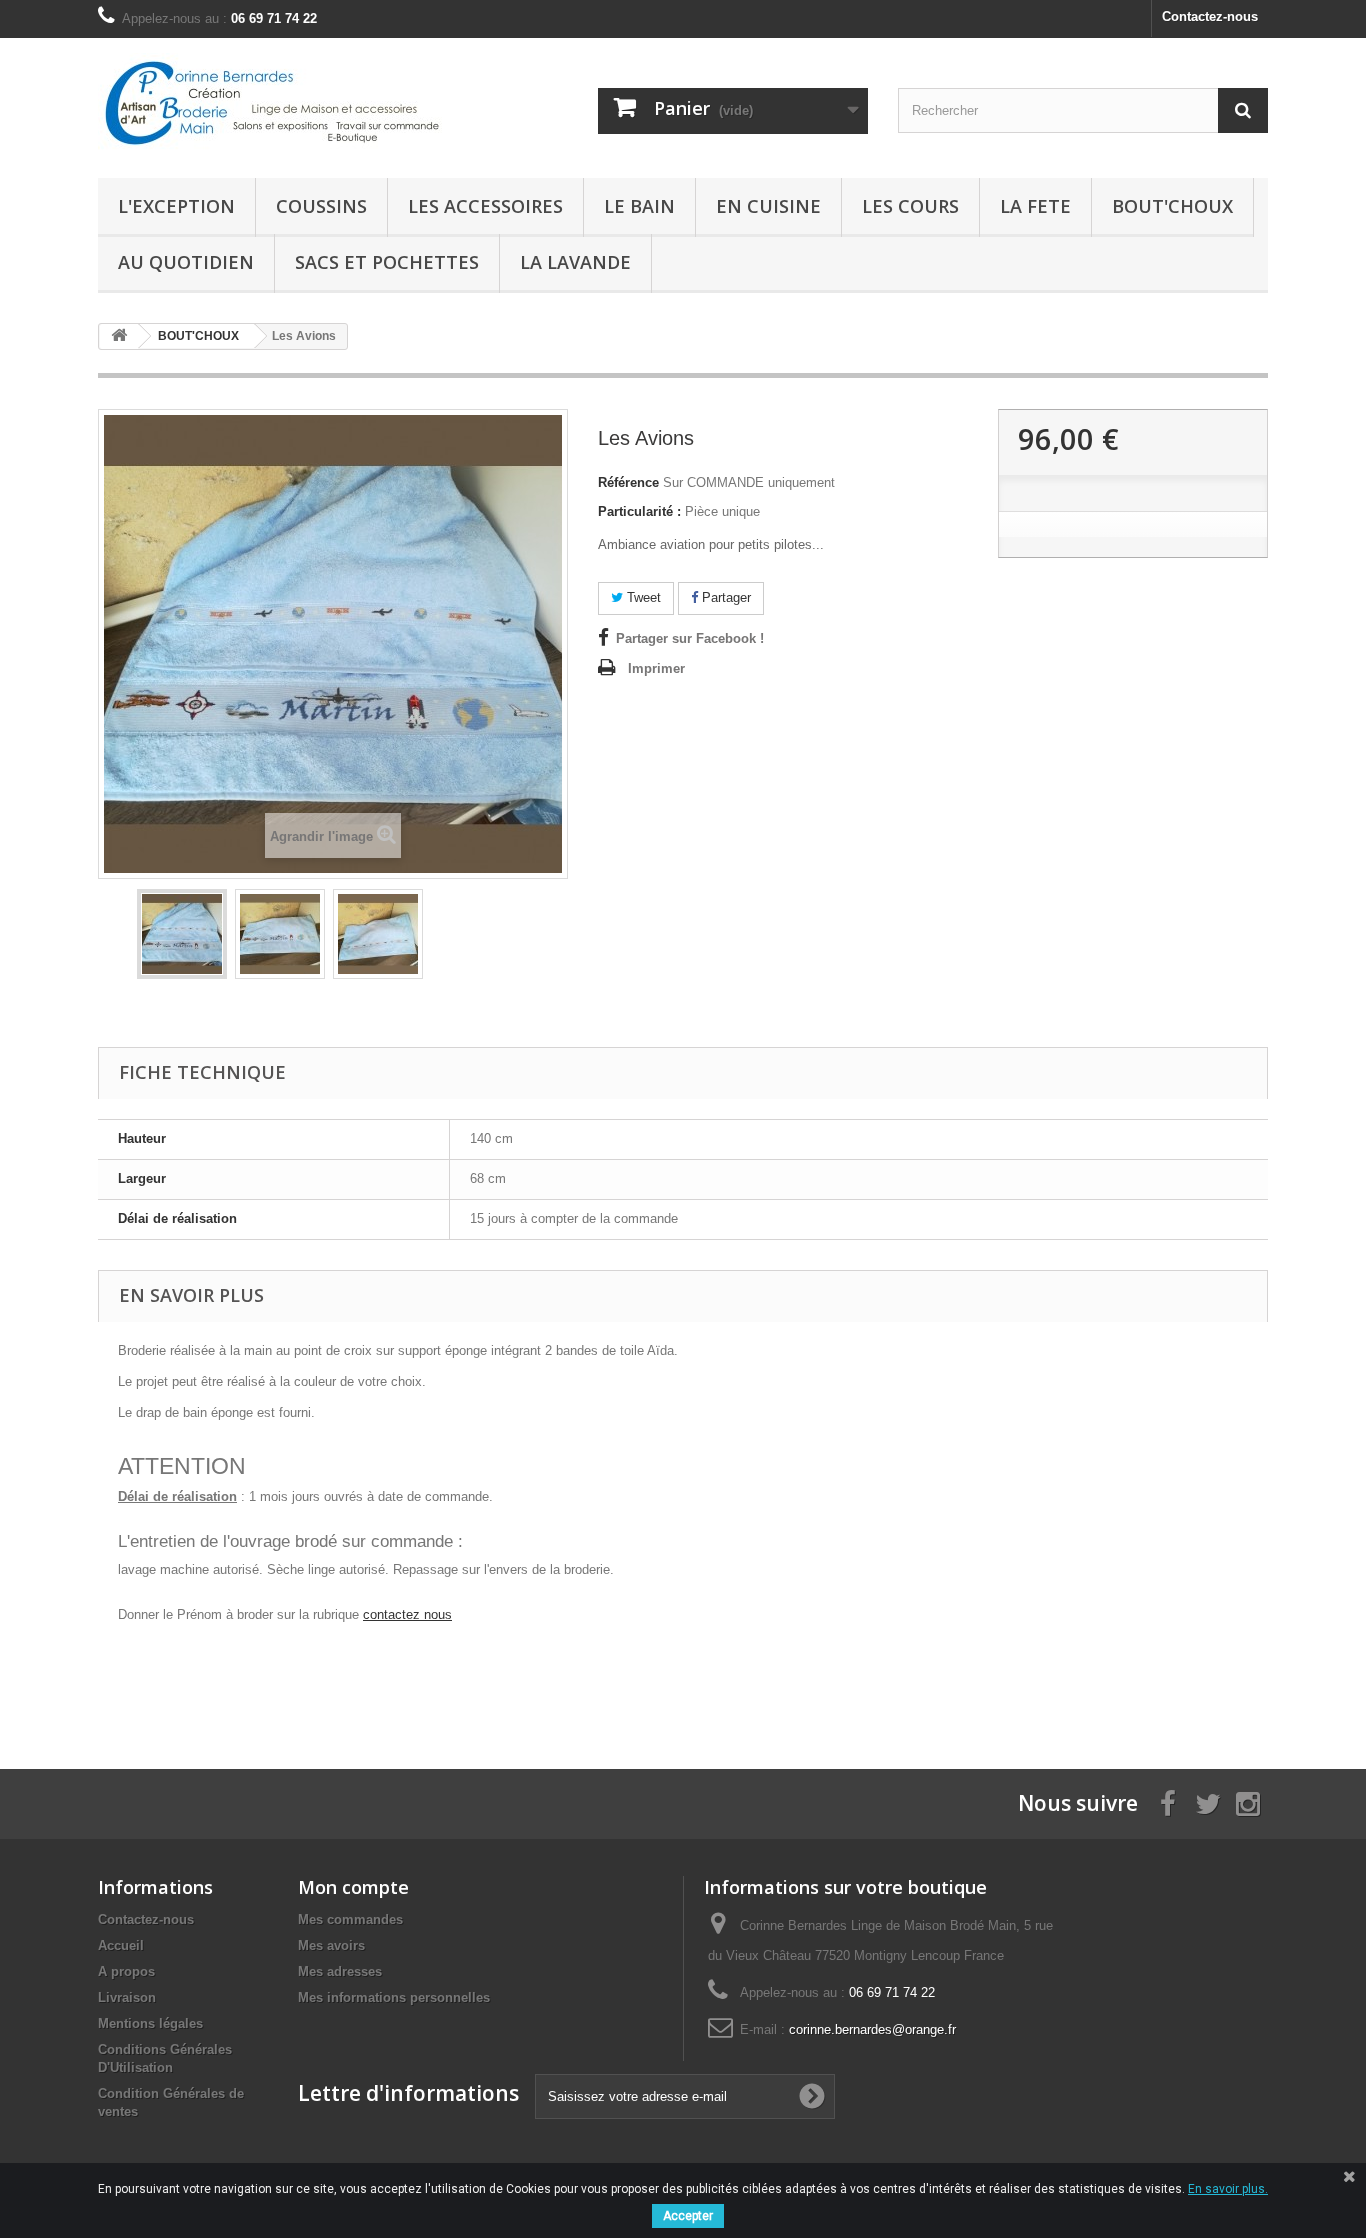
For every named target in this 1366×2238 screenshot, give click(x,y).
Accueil (121, 1945)
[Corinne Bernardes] (283, 103)
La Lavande (575, 262)
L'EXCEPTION (176, 206)
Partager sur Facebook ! (690, 638)
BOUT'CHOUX (1172, 206)
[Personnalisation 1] (182, 934)
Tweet (642, 597)
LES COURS (910, 206)
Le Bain (639, 206)
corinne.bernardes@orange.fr (872, 2029)
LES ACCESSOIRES (485, 206)
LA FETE (1035, 206)
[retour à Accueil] (119, 336)
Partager (724, 597)
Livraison (127, 1997)
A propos (126, 1971)
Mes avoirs (331, 1945)
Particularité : (639, 511)
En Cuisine (768, 206)
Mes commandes (350, 1919)
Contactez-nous (1210, 16)
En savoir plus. (1228, 2189)
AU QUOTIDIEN (186, 262)
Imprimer (656, 668)
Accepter (688, 2216)
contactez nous (407, 1614)
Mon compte (353, 1887)
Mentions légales (150, 2023)
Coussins (321, 206)
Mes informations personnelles (394, 1997)
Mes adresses (340, 1971)
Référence (628, 482)
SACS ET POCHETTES (387, 262)
